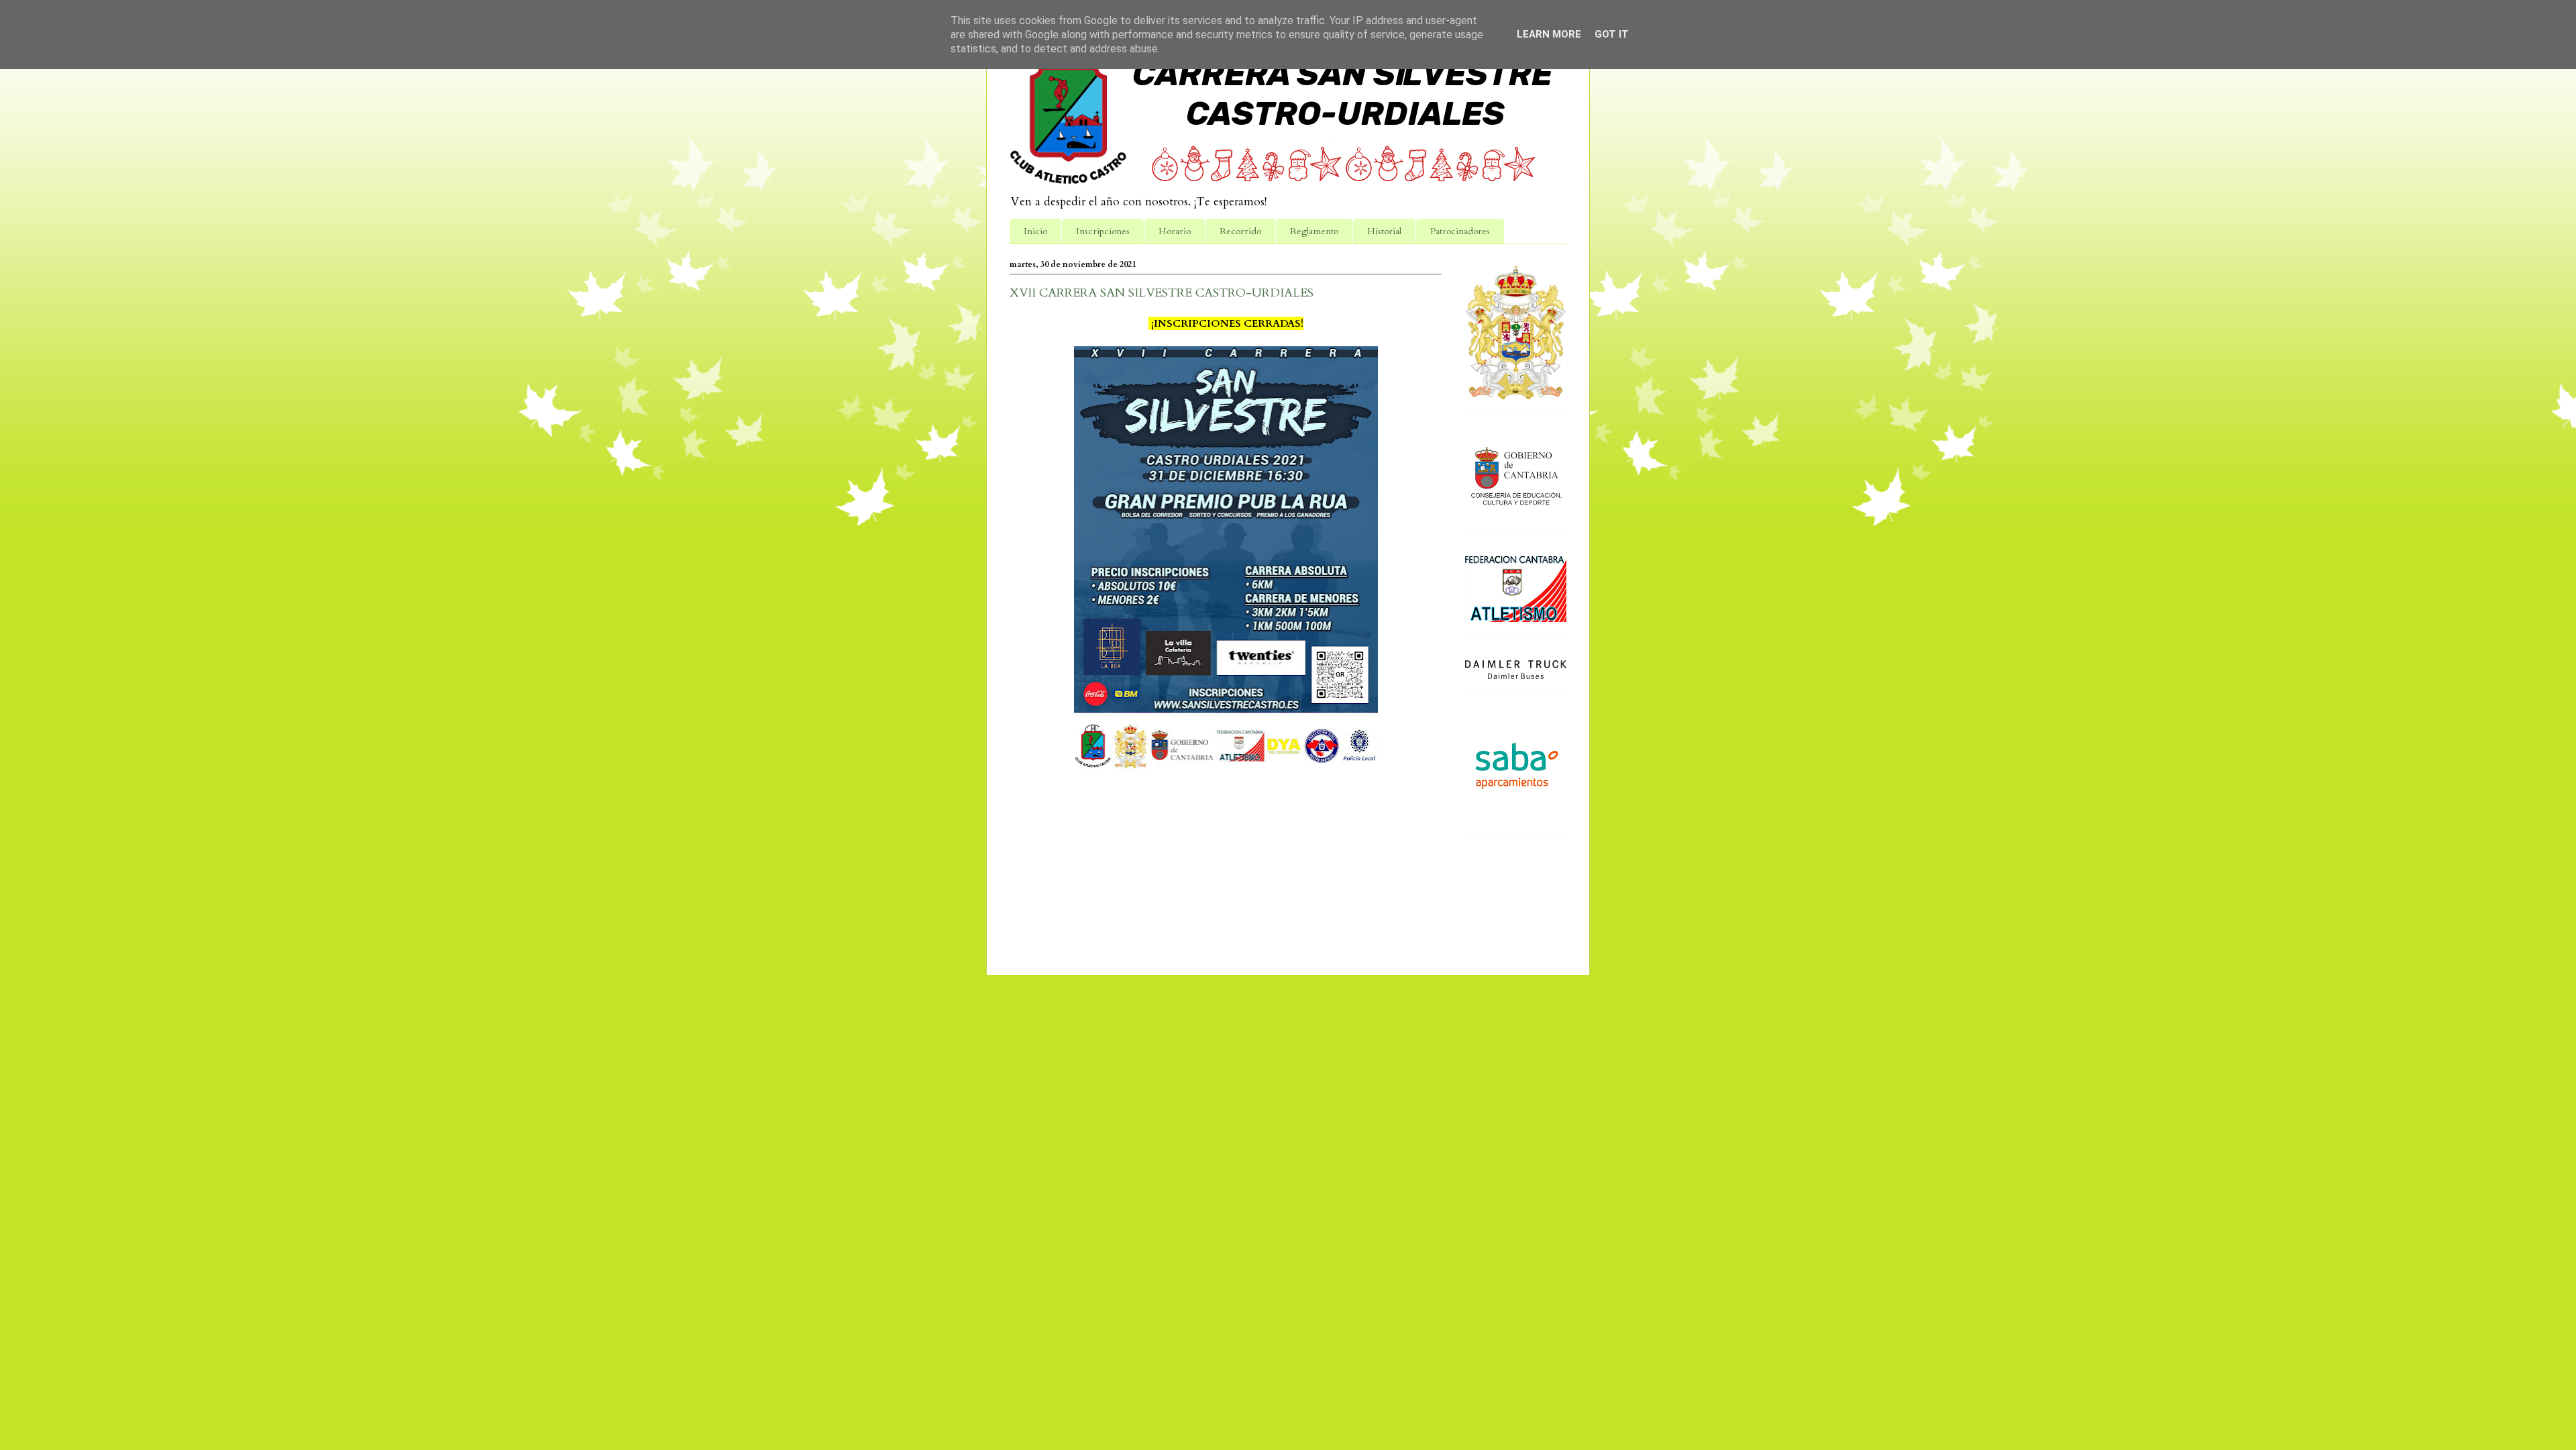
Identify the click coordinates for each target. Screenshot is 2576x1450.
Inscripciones (1103, 231)
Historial (1384, 231)
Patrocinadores (1460, 231)
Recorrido (1240, 231)
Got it (1612, 34)
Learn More (1549, 34)
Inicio (1035, 231)
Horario (1175, 231)
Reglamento (1314, 231)
